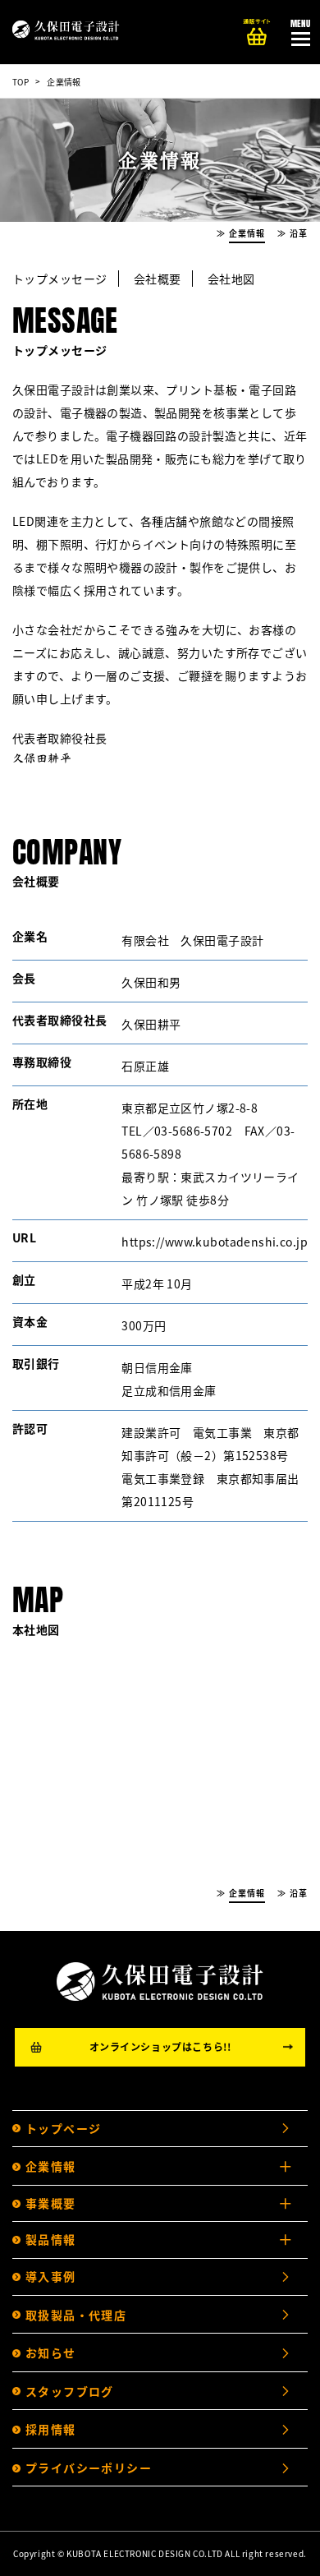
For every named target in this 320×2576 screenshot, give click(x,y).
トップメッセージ (59, 279)
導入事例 (51, 2276)
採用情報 (51, 2429)
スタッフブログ (70, 2391)
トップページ (63, 2128)
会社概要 (158, 279)
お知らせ (51, 2353)
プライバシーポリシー (89, 2468)
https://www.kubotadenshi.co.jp (215, 1242)
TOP (21, 82)
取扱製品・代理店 (76, 2315)
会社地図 (231, 279)
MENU (301, 23)
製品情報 (51, 2239)
